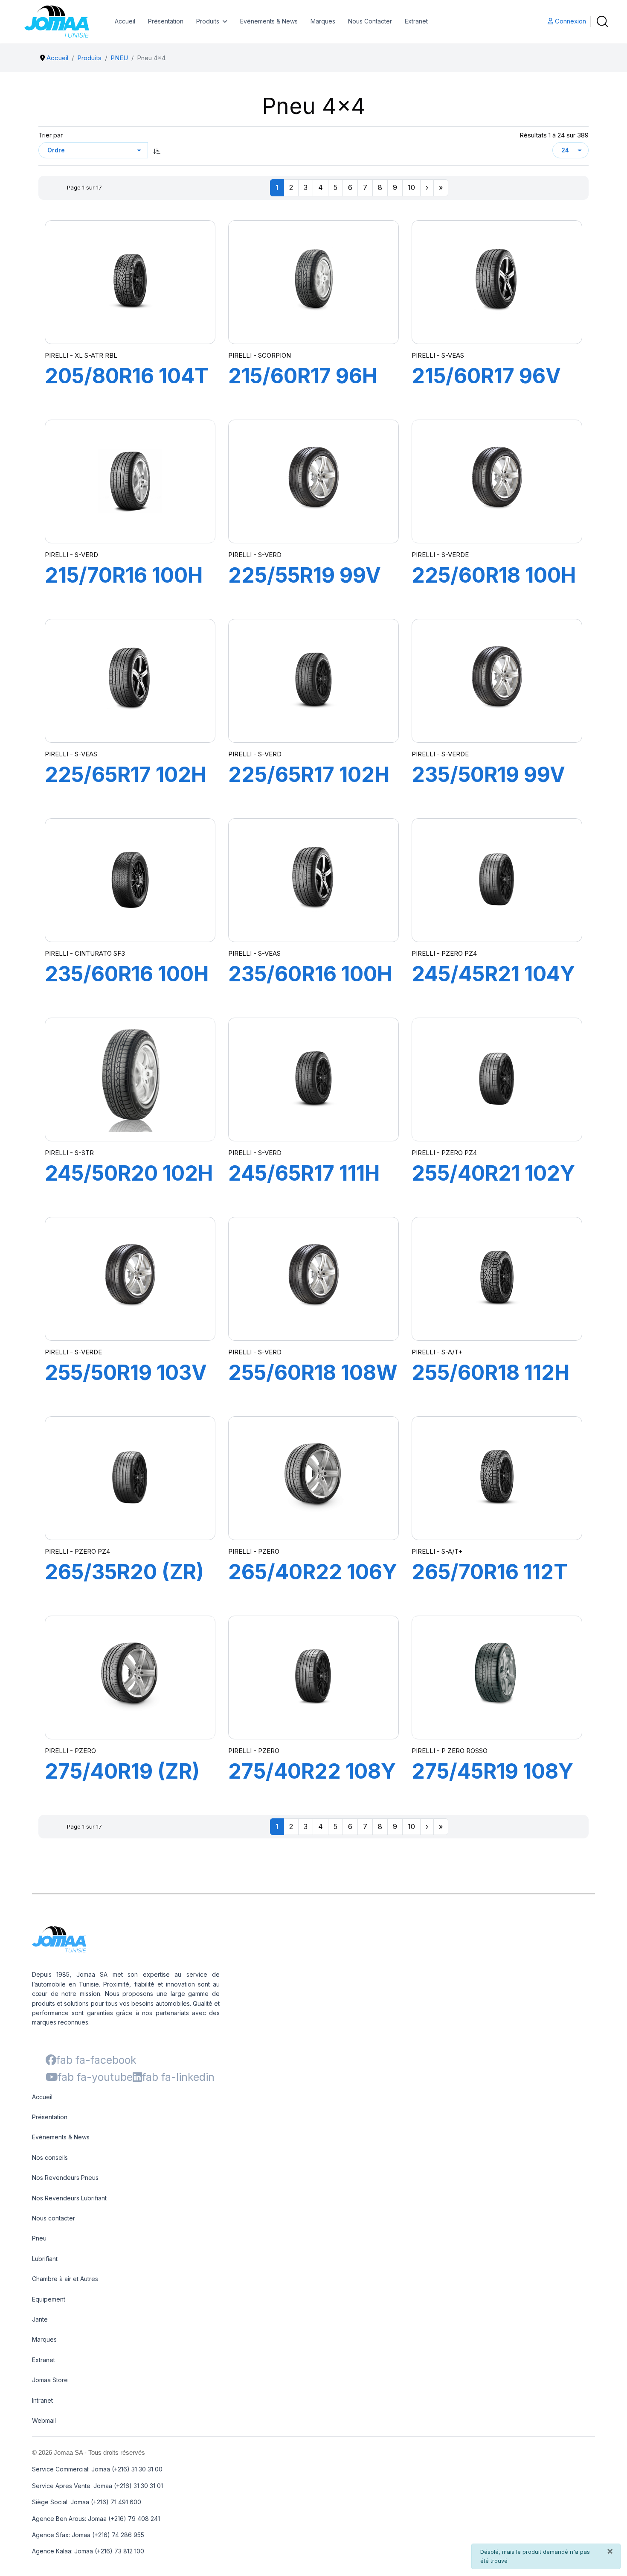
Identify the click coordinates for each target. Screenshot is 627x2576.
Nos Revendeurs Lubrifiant (69, 2198)
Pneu (39, 2238)
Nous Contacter (370, 21)
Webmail (44, 2420)
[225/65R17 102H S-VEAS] (130, 681)
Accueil (125, 21)
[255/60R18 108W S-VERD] (313, 1279)
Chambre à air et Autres (65, 2279)
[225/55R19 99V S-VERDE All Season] (313, 481)
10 (411, 187)
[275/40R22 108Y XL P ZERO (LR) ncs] (313, 1677)
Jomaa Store (50, 2380)
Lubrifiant (45, 2259)
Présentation (166, 21)
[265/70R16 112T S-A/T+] (497, 1478)
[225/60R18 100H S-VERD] (497, 481)
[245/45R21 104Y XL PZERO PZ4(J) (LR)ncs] (497, 880)
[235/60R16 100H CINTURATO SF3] (130, 880)
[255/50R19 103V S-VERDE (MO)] (130, 1279)
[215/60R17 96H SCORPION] (313, 282)
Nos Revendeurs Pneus (65, 2178)
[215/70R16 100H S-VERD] (130, 481)
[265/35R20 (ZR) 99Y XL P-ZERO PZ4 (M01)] (130, 1478)
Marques (323, 21)
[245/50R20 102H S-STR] (130, 1079)
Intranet (42, 2400)
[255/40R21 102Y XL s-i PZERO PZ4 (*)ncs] (497, 1079)
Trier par (51, 135)
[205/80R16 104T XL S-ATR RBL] (130, 282)
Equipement (49, 2299)
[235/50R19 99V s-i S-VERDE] (497, 681)
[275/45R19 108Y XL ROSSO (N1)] (497, 1677)
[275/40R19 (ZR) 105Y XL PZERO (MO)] (130, 1677)
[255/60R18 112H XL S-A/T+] (497, 1279)
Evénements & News (269, 21)
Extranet (416, 21)
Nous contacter (54, 2218)
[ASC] (157, 150)
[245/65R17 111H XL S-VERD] (313, 1079)
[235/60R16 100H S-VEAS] (313, 880)
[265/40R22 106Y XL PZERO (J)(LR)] (313, 1478)
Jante (40, 2319)
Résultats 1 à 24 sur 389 (554, 135)
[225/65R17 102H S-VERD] (313, 681)
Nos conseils (50, 2157)
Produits (208, 21)
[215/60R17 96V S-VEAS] (497, 282)
